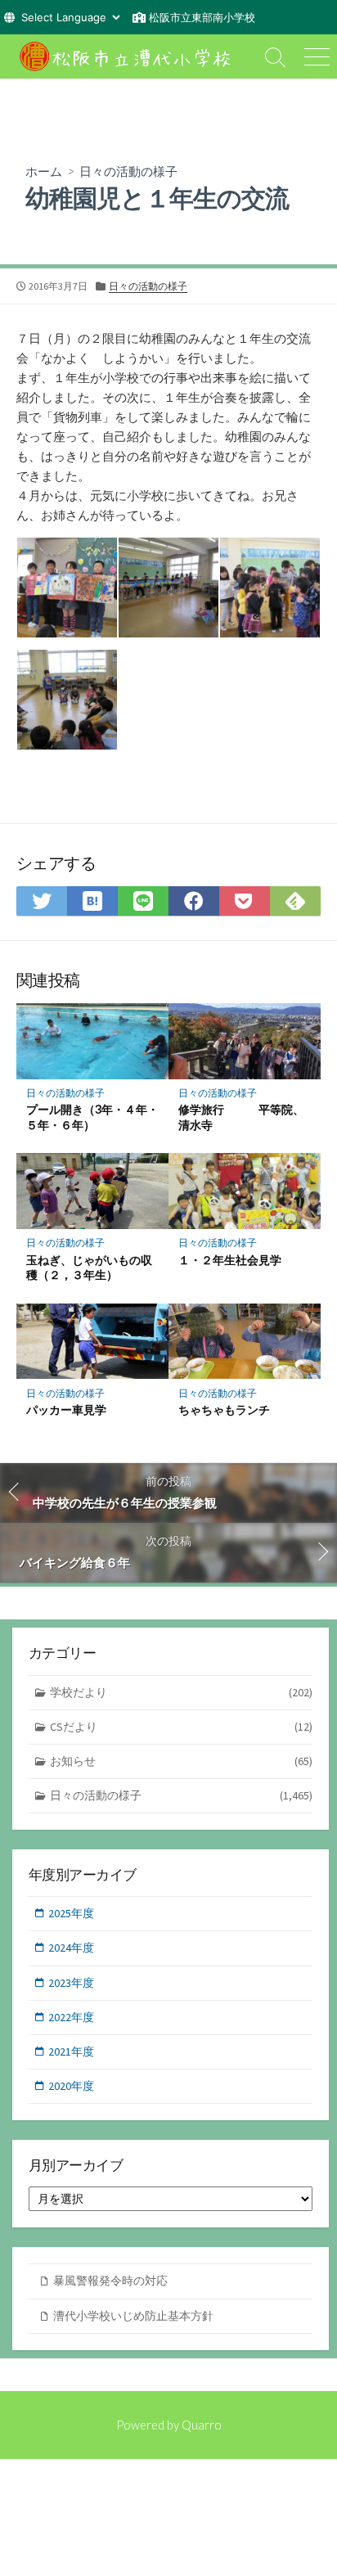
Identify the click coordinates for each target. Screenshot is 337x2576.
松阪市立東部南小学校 (202, 17)
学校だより (181, 1692)
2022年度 (71, 2017)
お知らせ (181, 1761)
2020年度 (71, 2086)
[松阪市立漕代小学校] (128, 56)
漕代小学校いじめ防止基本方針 (133, 2316)
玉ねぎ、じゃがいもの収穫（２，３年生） (89, 1268)
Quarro (202, 2425)
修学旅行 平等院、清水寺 (241, 1117)
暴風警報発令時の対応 (110, 2281)
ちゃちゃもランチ (224, 1410)
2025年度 (71, 1913)
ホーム (44, 171)
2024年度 (71, 1948)
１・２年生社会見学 (230, 1260)
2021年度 (71, 2051)
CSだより (181, 1727)
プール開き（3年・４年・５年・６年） (92, 1117)
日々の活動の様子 (128, 171)
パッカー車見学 (66, 1410)
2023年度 (71, 1983)
